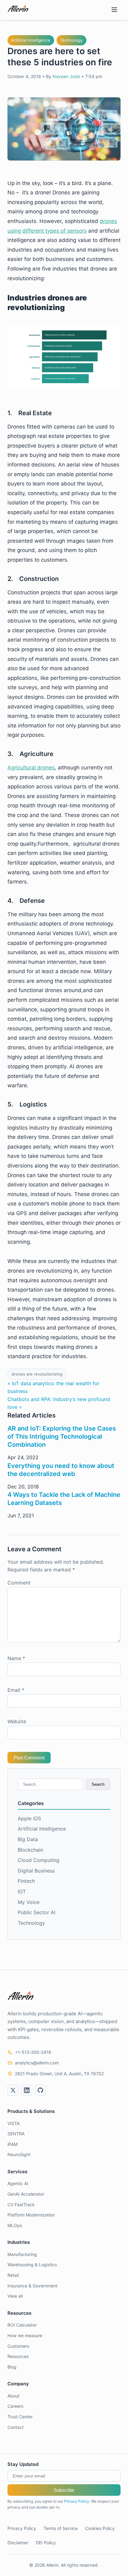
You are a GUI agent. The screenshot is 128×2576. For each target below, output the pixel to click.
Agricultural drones (31, 768)
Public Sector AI (37, 1912)
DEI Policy (46, 2543)
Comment (19, 1583)
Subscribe (64, 2490)
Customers (18, 2346)
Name (16, 1658)
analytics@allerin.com (37, 2063)
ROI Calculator (22, 2325)
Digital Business (36, 1871)
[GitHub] (40, 2090)
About (14, 2396)
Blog (12, 2367)
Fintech (26, 1881)
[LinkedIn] (27, 2090)
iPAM (12, 2144)
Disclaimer (18, 2543)
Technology (71, 40)
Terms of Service (61, 2528)
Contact (16, 2427)
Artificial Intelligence (31, 40)
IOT (22, 1891)
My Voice (29, 1902)
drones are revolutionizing (37, 1374)
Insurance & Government (32, 2286)
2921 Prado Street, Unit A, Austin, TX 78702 (59, 2074)
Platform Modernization (31, 2215)
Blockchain (30, 1850)
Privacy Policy (77, 2501)
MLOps (15, 2225)
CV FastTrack (21, 2205)
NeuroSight (19, 2154)
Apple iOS (29, 1818)
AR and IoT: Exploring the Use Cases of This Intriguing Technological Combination (62, 1437)
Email (16, 1690)
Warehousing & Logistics (32, 2265)
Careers (15, 2406)
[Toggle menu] (114, 10)
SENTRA (16, 2134)
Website (17, 1721)
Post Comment (29, 1758)
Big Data (28, 1839)
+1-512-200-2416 (33, 2052)
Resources (18, 2356)
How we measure (25, 2335)
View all (15, 2296)
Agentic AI (18, 2183)
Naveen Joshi (66, 76)
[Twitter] (13, 2090)
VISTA (14, 2123)
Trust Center (20, 2417)
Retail (13, 2275)
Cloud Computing (39, 1860)
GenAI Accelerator (26, 2194)
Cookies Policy (100, 2528)
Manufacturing (22, 2254)
